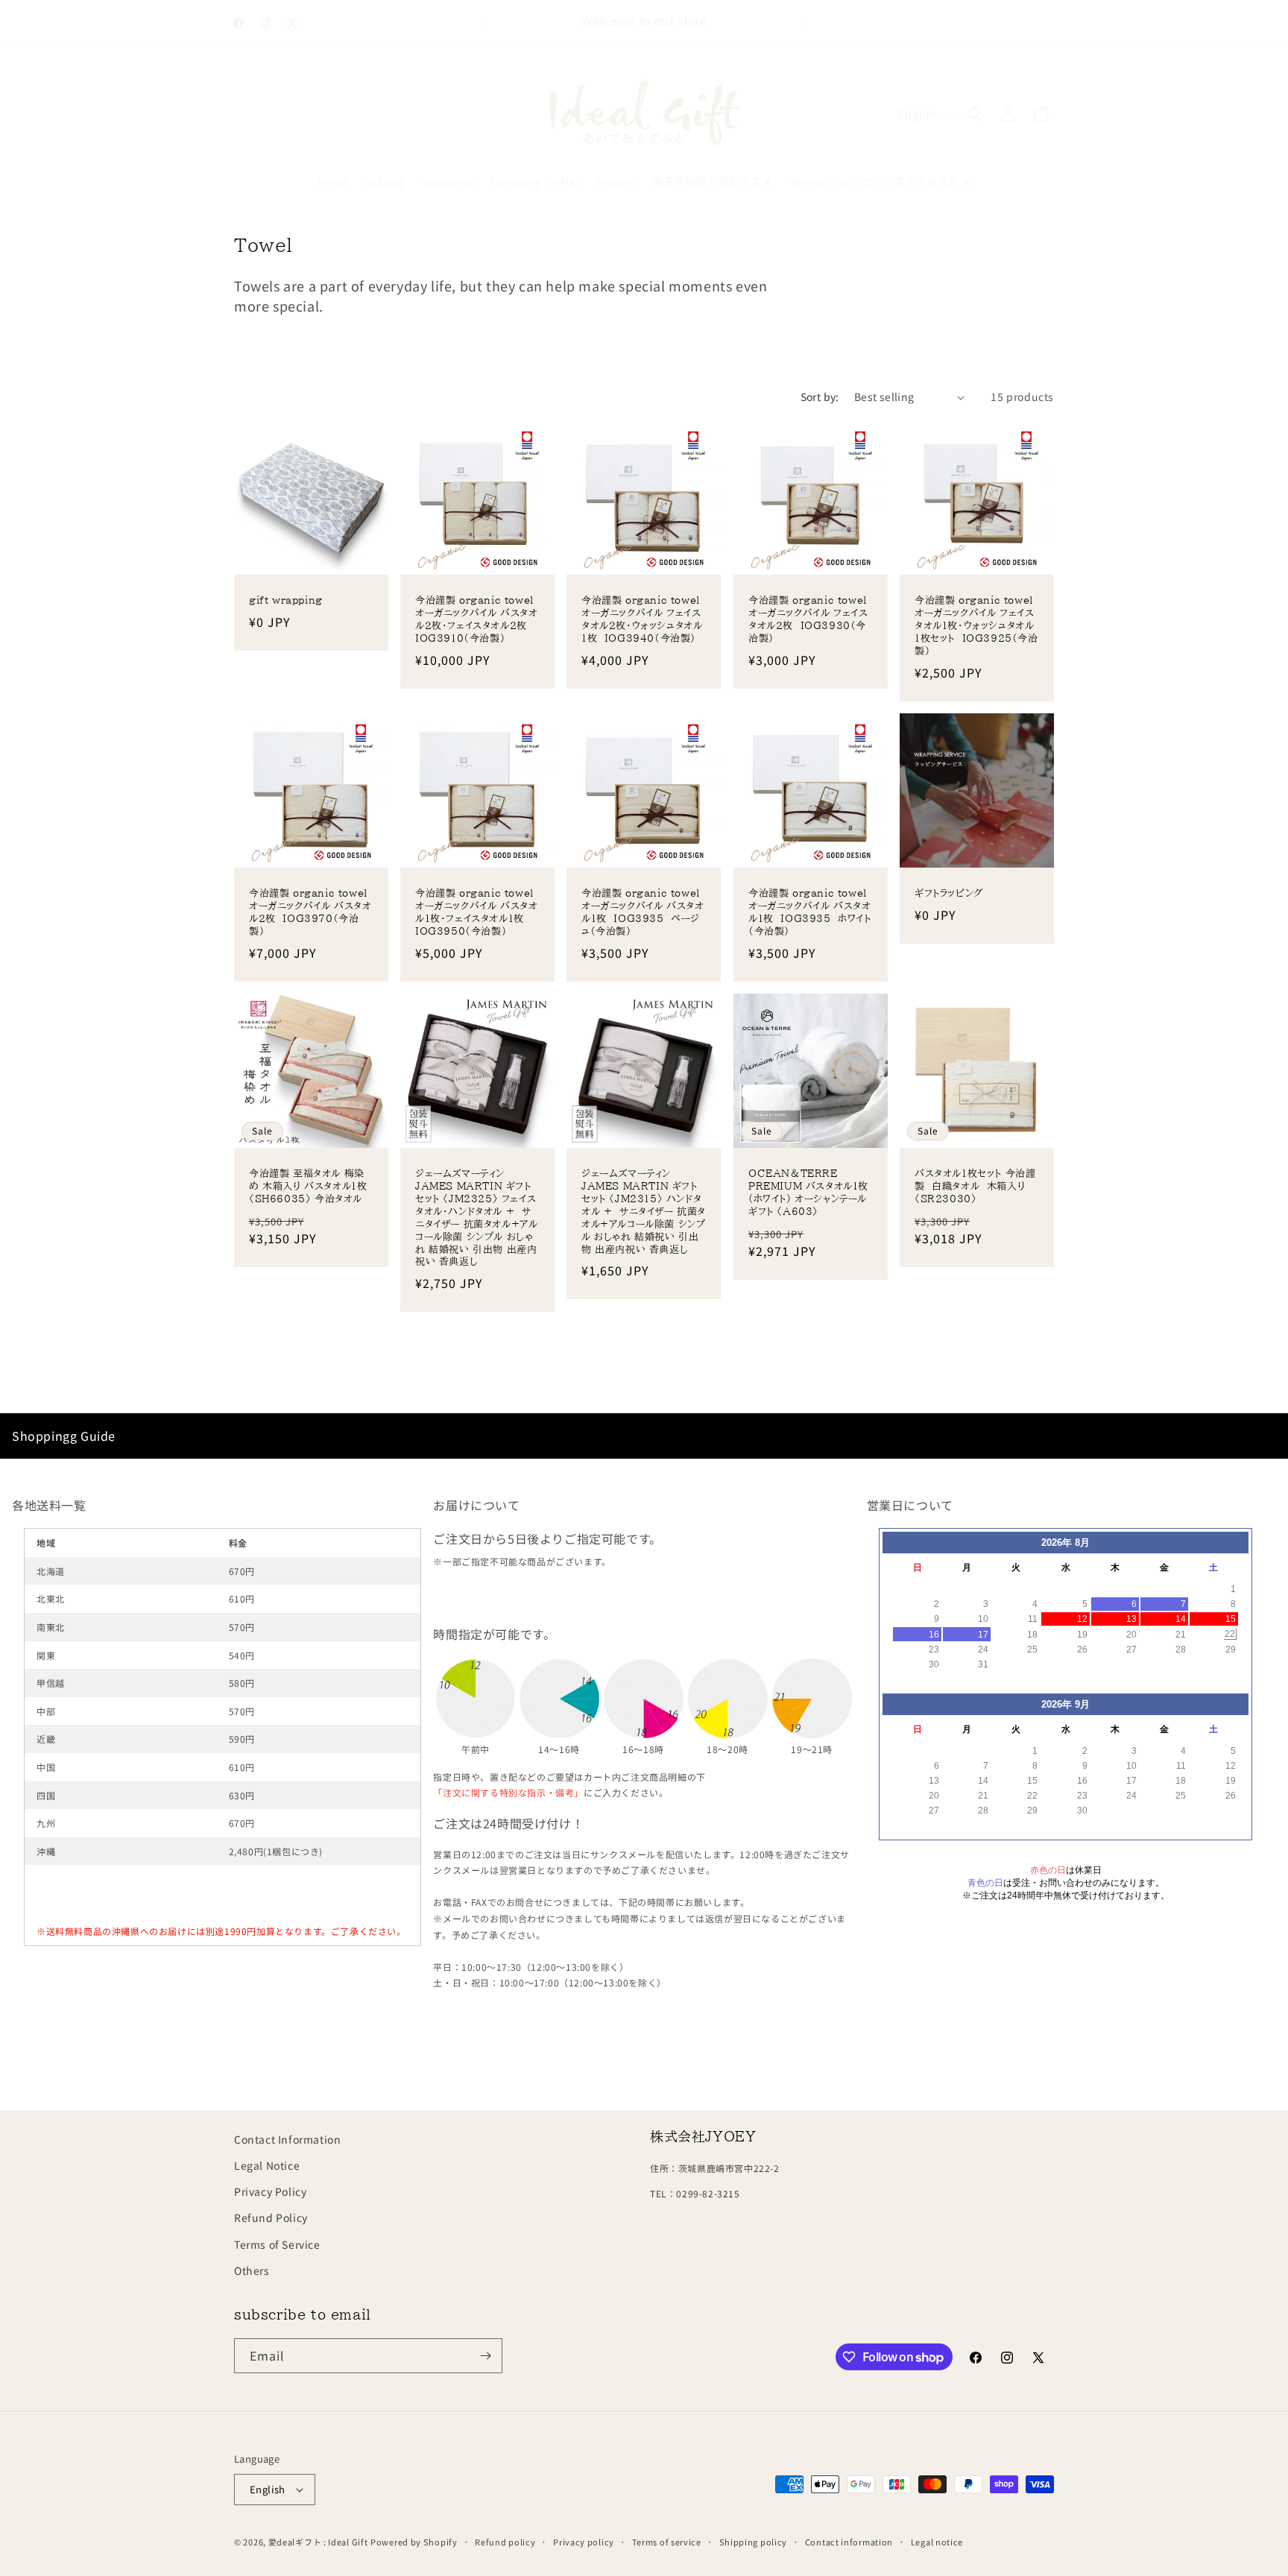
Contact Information (287, 2139)
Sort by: (820, 397)
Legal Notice (267, 2165)
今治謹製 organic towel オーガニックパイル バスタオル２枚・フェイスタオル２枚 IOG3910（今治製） (477, 620)
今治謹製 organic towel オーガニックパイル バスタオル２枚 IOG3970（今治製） (311, 912)
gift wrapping (286, 601)
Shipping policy (754, 2542)
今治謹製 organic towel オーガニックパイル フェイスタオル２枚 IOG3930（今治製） (811, 620)
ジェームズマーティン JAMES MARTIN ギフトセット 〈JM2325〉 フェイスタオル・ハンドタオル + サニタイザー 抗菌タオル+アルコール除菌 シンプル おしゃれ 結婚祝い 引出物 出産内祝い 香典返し (476, 1218)
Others (252, 2270)
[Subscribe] (485, 2356)
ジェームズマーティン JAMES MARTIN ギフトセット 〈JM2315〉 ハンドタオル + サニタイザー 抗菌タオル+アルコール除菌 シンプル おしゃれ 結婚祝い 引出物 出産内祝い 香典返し (644, 1211)
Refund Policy (271, 2217)
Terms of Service (277, 2244)
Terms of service (667, 2542)
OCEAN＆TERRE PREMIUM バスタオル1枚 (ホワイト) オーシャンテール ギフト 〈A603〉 (808, 1193)
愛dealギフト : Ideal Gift (318, 2542)
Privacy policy (584, 2542)
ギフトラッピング (949, 893)
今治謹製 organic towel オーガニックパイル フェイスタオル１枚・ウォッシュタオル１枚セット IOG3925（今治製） (977, 626)
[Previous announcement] (485, 23)
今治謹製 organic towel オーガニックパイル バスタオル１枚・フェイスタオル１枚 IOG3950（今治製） (477, 912)
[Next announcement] (803, 23)
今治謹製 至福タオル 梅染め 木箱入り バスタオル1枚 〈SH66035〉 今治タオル (308, 1186)
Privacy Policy (270, 2191)
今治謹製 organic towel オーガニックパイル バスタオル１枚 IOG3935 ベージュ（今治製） (644, 912)
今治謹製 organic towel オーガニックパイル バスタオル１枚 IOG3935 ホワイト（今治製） (811, 912)
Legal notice (937, 2542)
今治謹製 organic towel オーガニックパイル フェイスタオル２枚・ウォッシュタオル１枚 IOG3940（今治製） (644, 620)
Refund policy (505, 2542)
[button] (975, 114)
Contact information (849, 2542)
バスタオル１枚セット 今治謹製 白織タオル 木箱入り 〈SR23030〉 (975, 1186)
